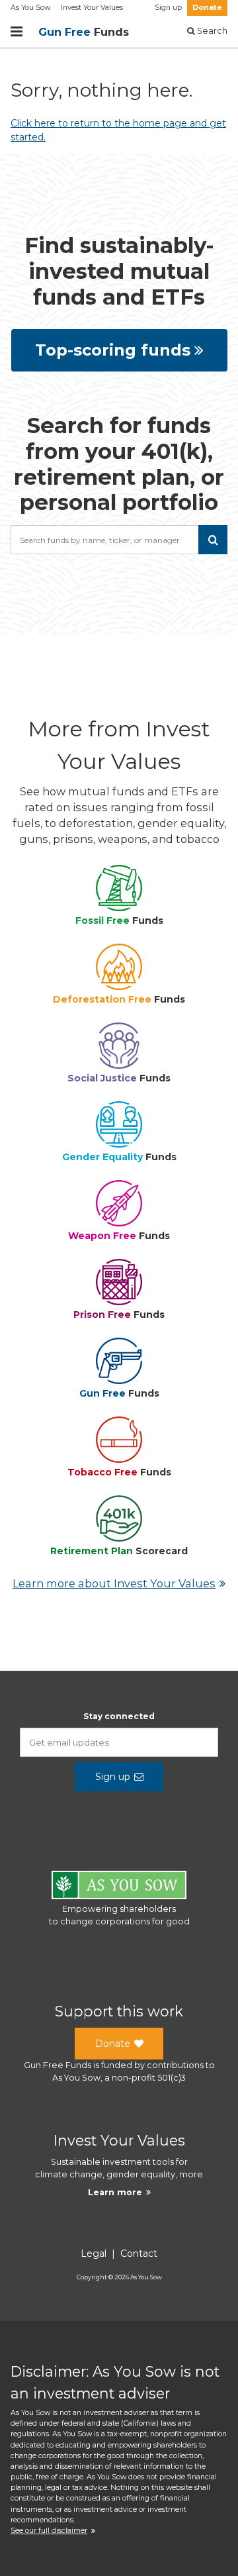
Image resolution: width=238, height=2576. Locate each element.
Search (211, 31)
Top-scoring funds (113, 350)
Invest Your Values (92, 8)
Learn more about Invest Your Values (114, 1583)
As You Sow (30, 8)
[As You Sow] (119, 1887)
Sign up (168, 8)
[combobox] (119, 540)
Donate (207, 8)
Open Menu (17, 32)
